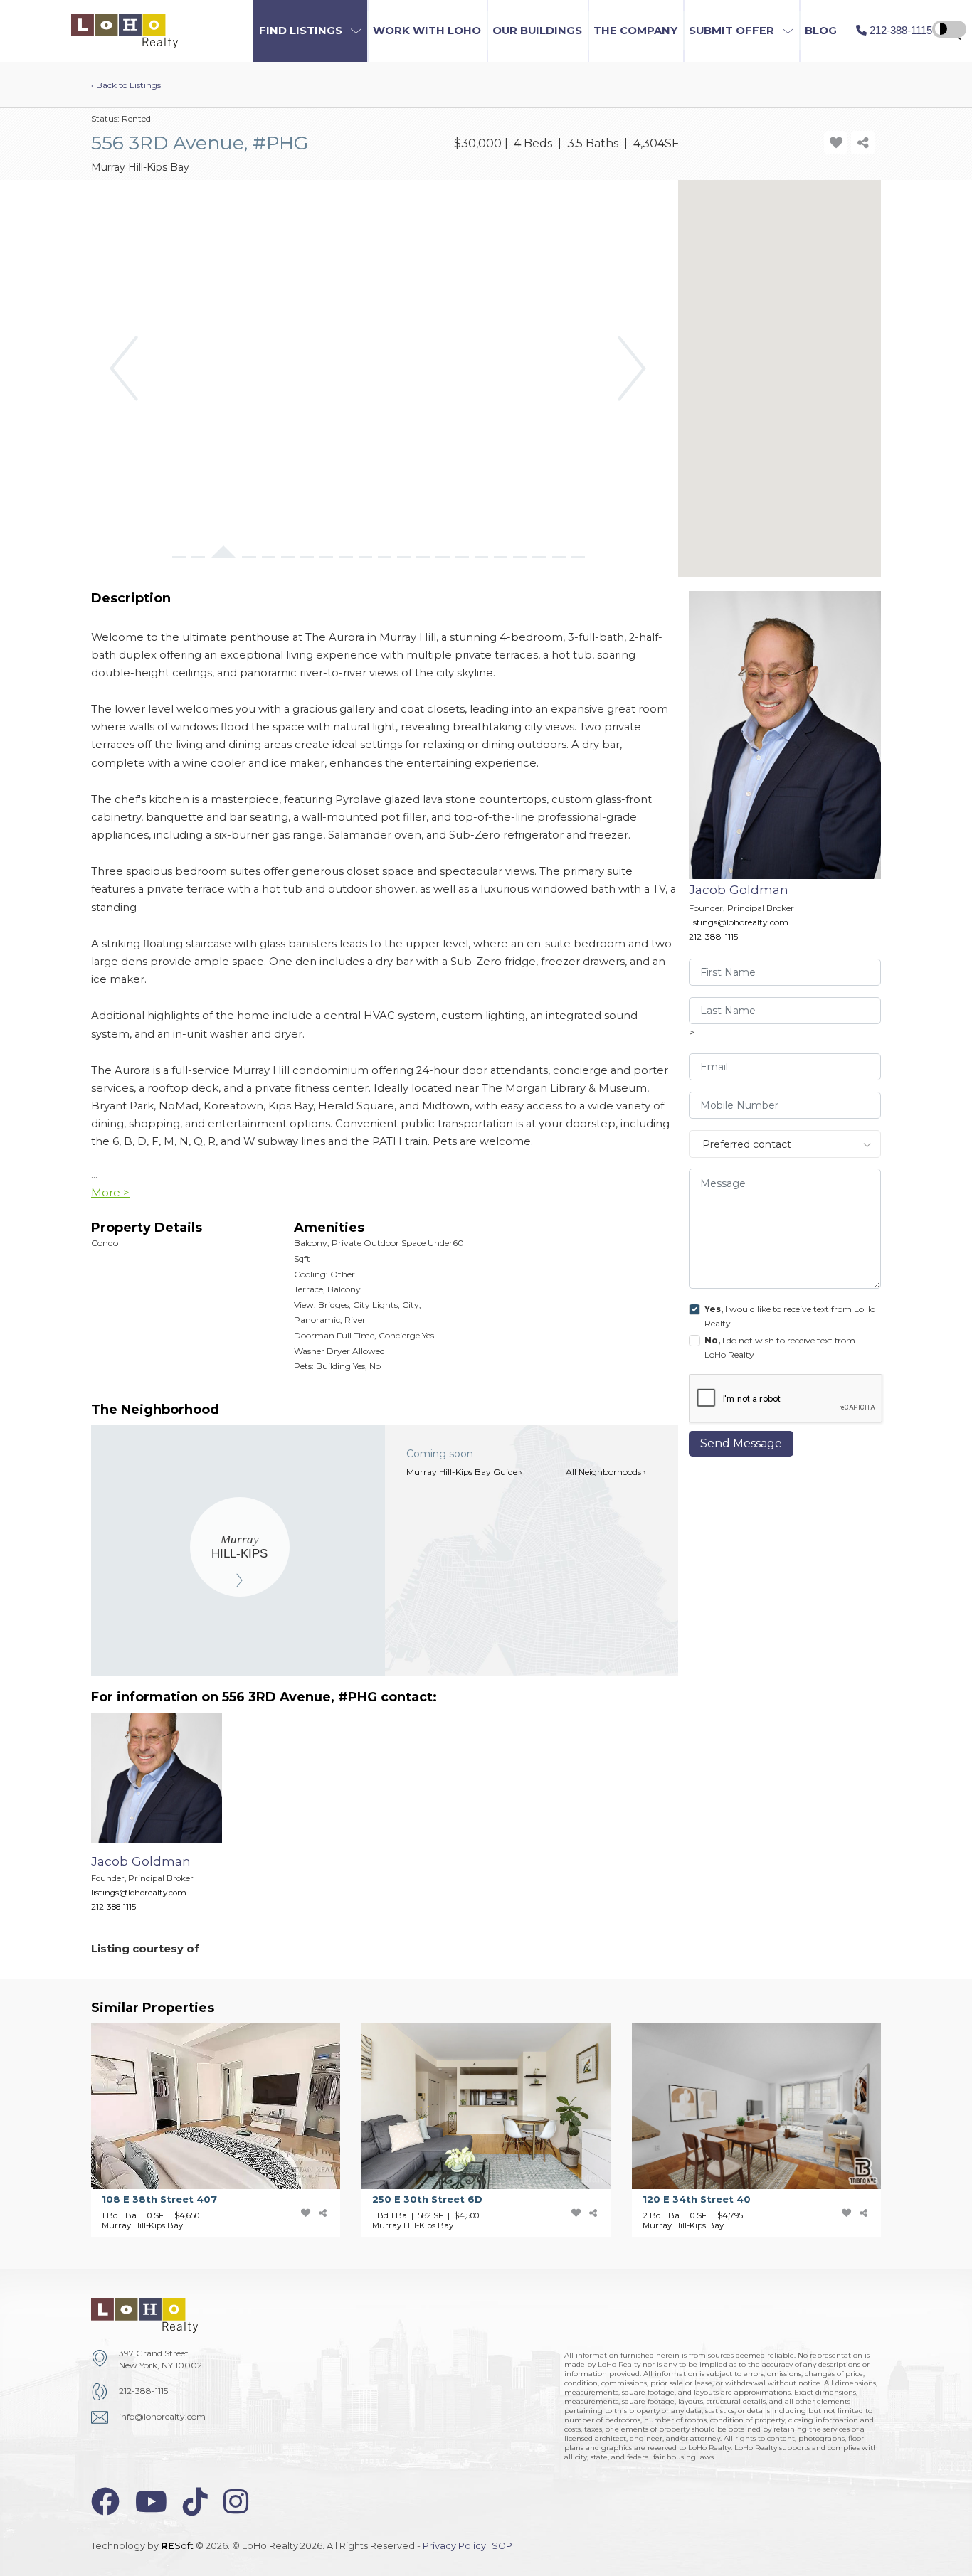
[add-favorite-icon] (836, 143)
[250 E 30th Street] (497, 2130)
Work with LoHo (427, 31)
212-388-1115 (713, 936)
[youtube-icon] (151, 2502)
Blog (821, 31)
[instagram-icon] (236, 2502)
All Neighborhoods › (606, 1472)
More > (110, 1193)
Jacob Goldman (739, 889)
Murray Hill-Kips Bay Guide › (464, 1472)
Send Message (741, 1443)
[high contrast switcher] (949, 29)
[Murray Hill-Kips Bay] (240, 1547)
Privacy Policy (454, 2546)
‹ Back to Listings (126, 85)
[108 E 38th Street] (226, 2130)
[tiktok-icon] (195, 2502)
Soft (177, 2546)
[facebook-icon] (105, 2502)
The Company (635, 31)
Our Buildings (537, 31)
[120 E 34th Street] (767, 2130)
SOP (502, 2546)
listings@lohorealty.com (739, 922)
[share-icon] (863, 143)
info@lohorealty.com (162, 2416)
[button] (310, 31)
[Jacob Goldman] (167, 1819)
